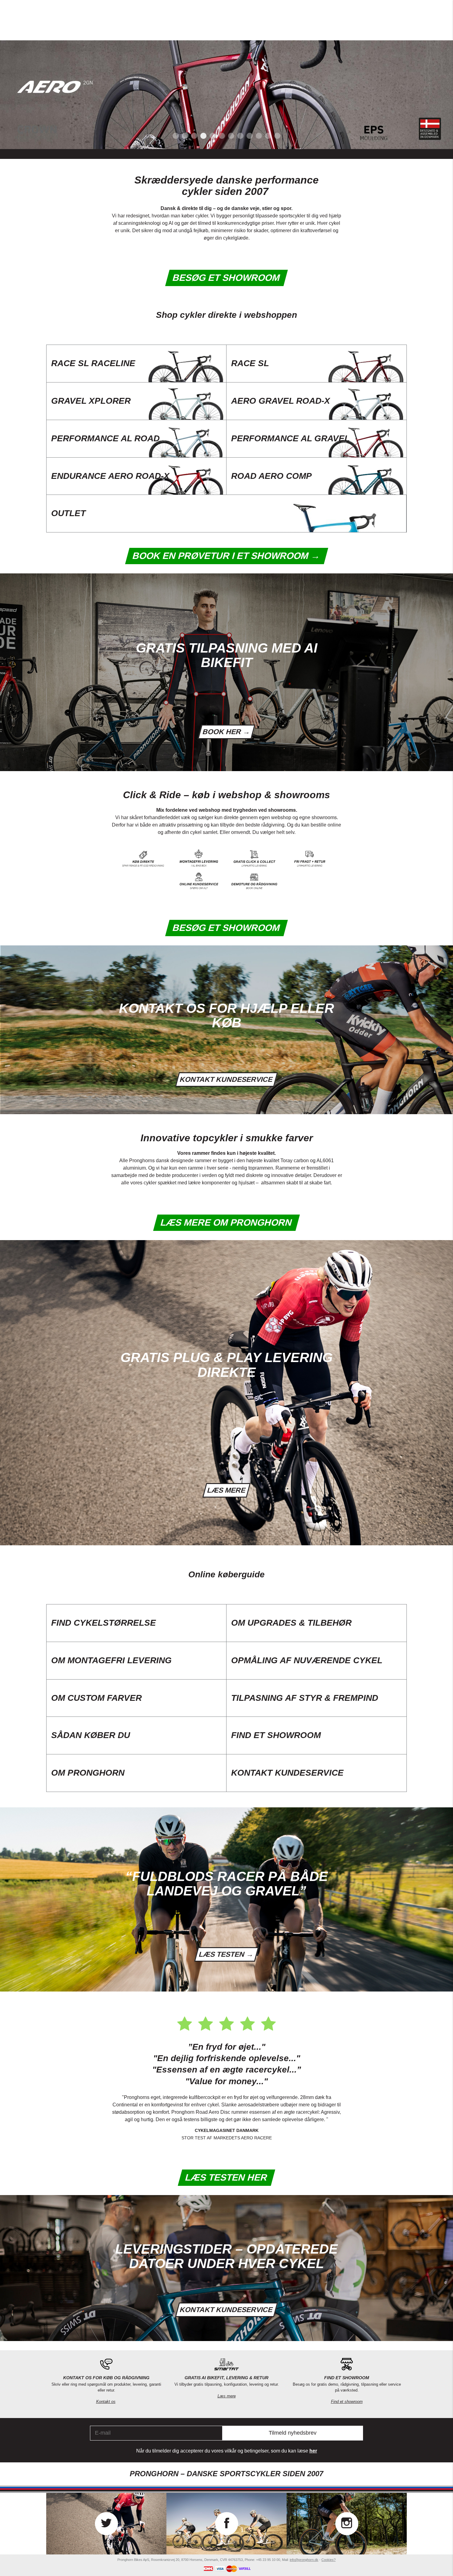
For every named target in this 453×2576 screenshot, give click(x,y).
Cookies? (329, 2560)
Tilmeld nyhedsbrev (293, 2433)
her (313, 2451)
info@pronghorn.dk (304, 2560)
